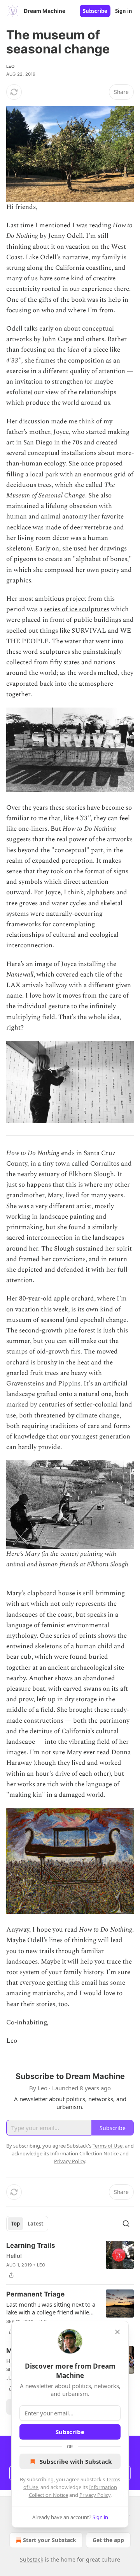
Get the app (108, 2540)
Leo (10, 66)
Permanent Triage (35, 2294)
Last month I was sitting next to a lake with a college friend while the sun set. (51, 2308)
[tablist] (27, 2224)
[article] (70, 2260)
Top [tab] (15, 2224)
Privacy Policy (95, 2495)
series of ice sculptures (77, 609)
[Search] (126, 2224)
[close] (117, 2332)
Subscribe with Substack (76, 2461)
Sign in (124, 11)
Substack (31, 2559)
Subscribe (95, 11)
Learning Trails (31, 2245)
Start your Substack (50, 2540)
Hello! (14, 2256)
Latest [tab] (36, 2224)
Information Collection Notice (84, 2153)
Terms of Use (108, 2146)
